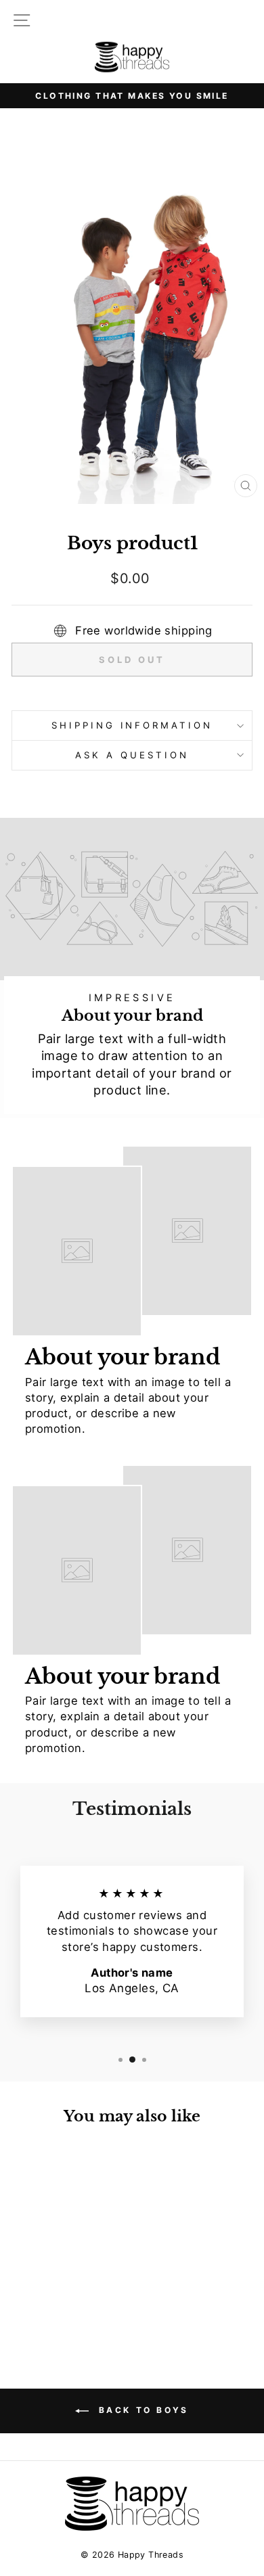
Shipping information (132, 725)
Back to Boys (141, 2410)
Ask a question (132, 755)
